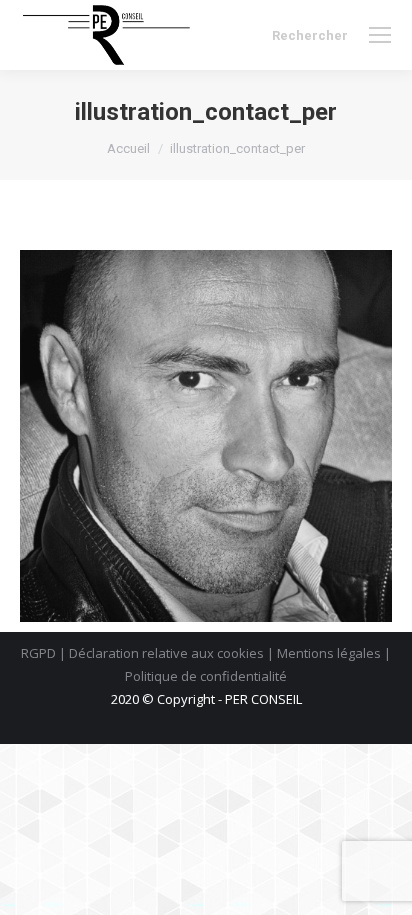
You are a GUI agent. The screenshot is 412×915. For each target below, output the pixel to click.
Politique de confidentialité (206, 676)
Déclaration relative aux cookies (166, 653)
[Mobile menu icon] (380, 35)
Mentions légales (329, 653)
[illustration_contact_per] (206, 436)
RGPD (38, 653)
